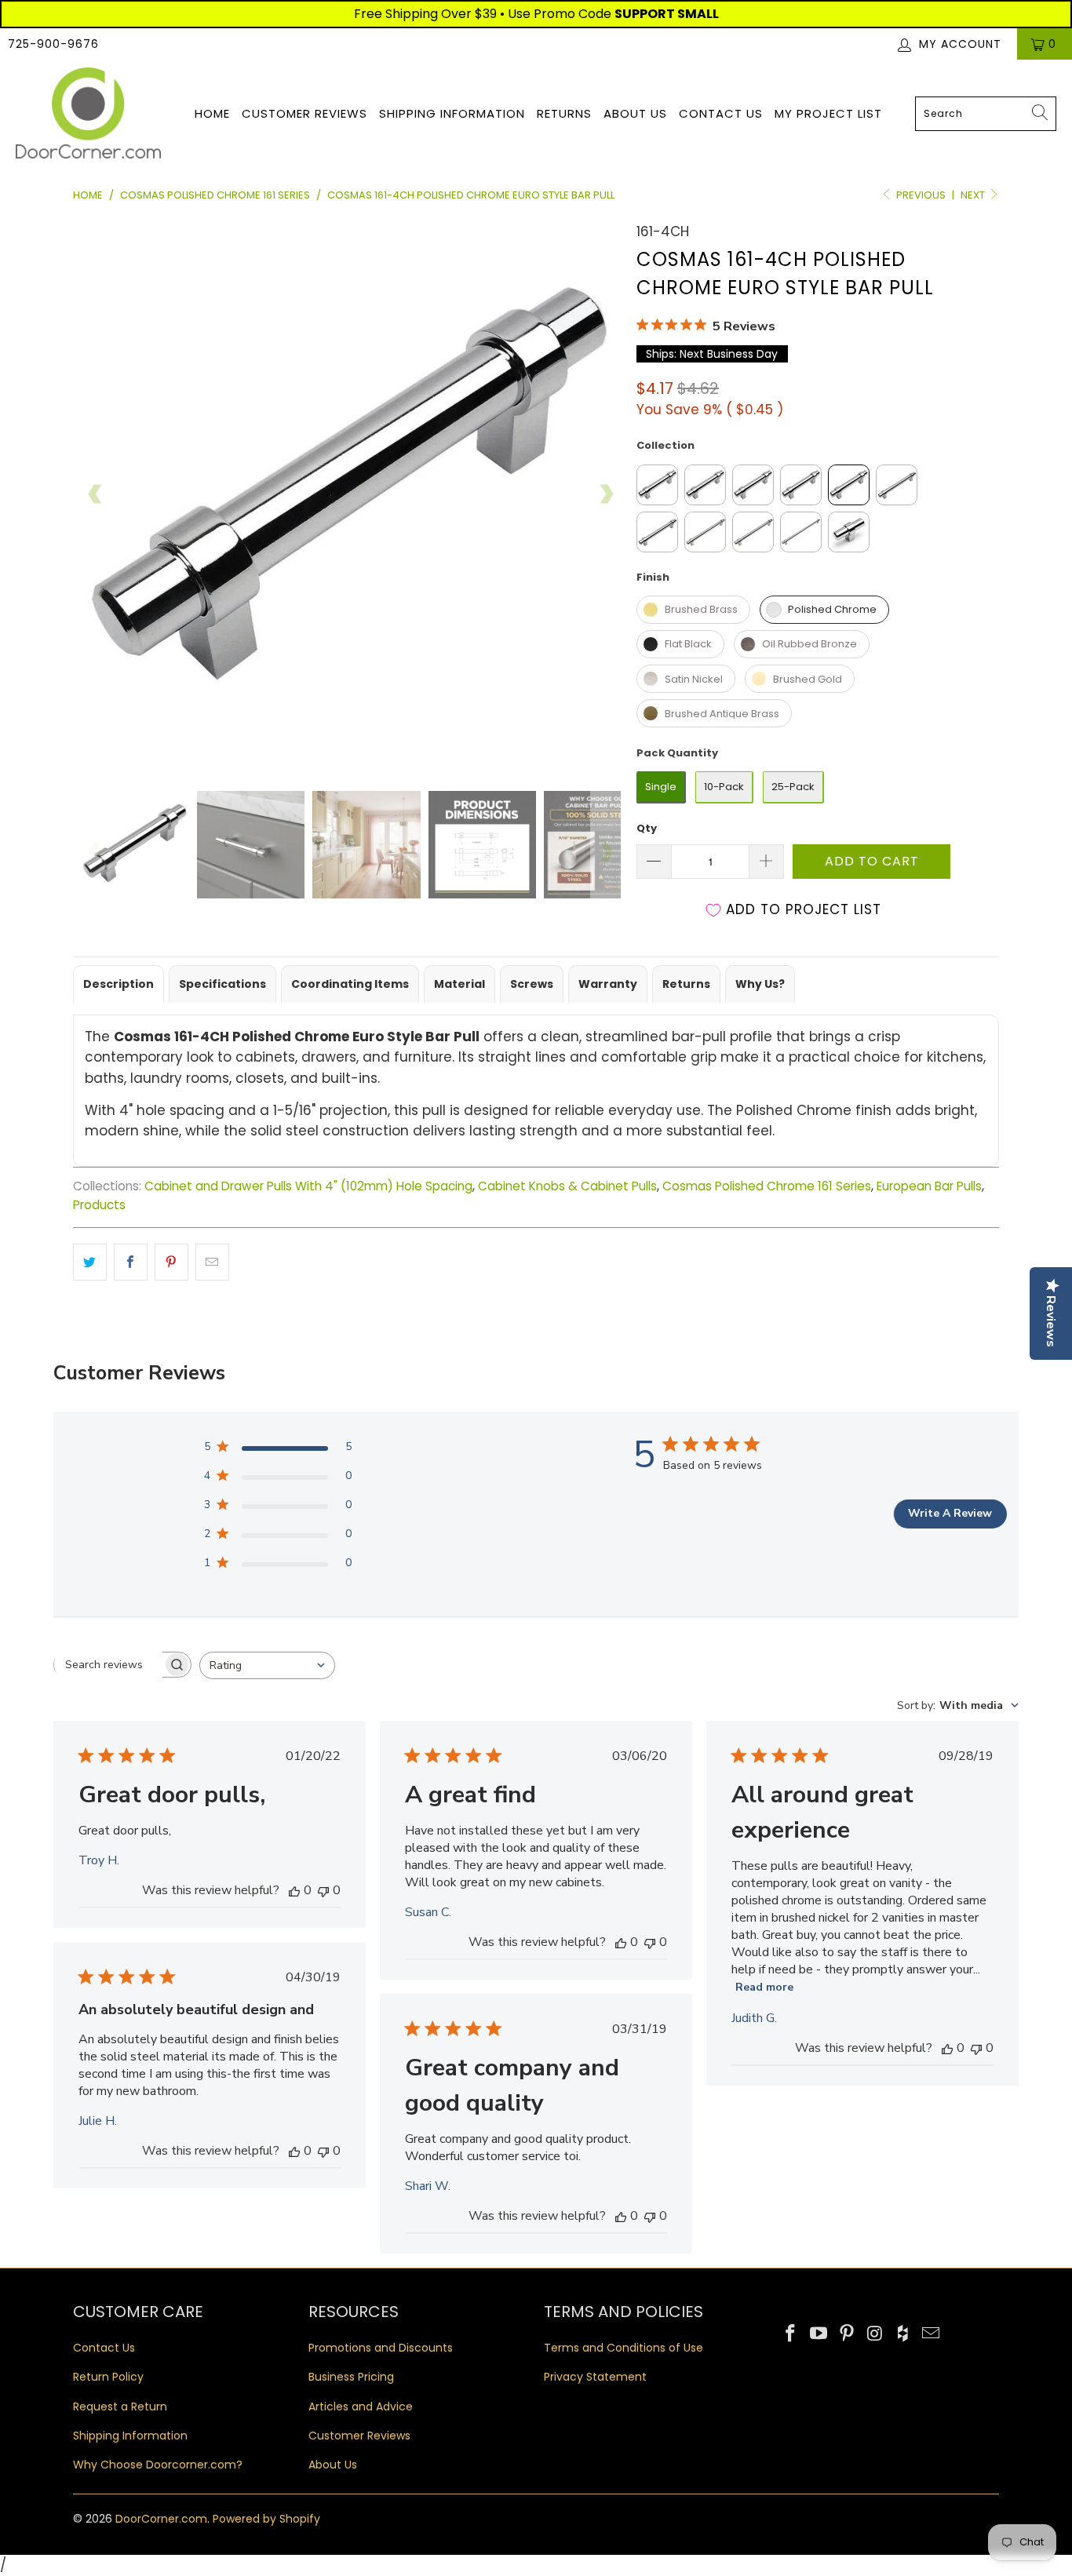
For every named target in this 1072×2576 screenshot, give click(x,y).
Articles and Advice (361, 2407)
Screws (532, 984)
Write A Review (950, 1513)
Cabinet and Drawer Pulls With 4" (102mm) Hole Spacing (308, 1186)
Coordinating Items (350, 984)
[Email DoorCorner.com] (931, 2334)
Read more (764, 1987)
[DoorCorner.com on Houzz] (903, 2334)
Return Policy (108, 2377)
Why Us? (760, 984)
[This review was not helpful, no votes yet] (323, 1890)
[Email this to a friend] (212, 1262)
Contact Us (721, 113)
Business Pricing (351, 2377)
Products (99, 1205)
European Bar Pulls (929, 1186)
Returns (564, 113)
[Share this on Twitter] (90, 1262)
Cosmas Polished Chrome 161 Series (767, 1186)
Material (459, 984)
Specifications (222, 984)
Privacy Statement (595, 2377)
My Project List (828, 113)
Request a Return (120, 2407)
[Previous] (96, 494)
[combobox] (986, 114)
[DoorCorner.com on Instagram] (875, 2334)
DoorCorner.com (161, 2519)
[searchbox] (108, 1664)
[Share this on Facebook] (131, 1262)
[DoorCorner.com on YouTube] (819, 2334)
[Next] (606, 494)
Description (119, 984)
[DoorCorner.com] (88, 114)
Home (212, 113)
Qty (647, 828)
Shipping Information (452, 113)
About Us (635, 113)
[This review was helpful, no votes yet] (294, 1890)
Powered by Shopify (266, 2519)
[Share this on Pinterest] (171, 1262)
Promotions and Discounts (381, 2348)
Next (974, 195)
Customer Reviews (304, 113)
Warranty (608, 984)
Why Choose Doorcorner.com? (158, 2465)
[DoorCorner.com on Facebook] (791, 2334)
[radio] (657, 485)
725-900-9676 (53, 44)
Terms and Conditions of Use (624, 2348)
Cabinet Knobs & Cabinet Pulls (567, 1186)
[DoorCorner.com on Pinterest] (847, 2334)
